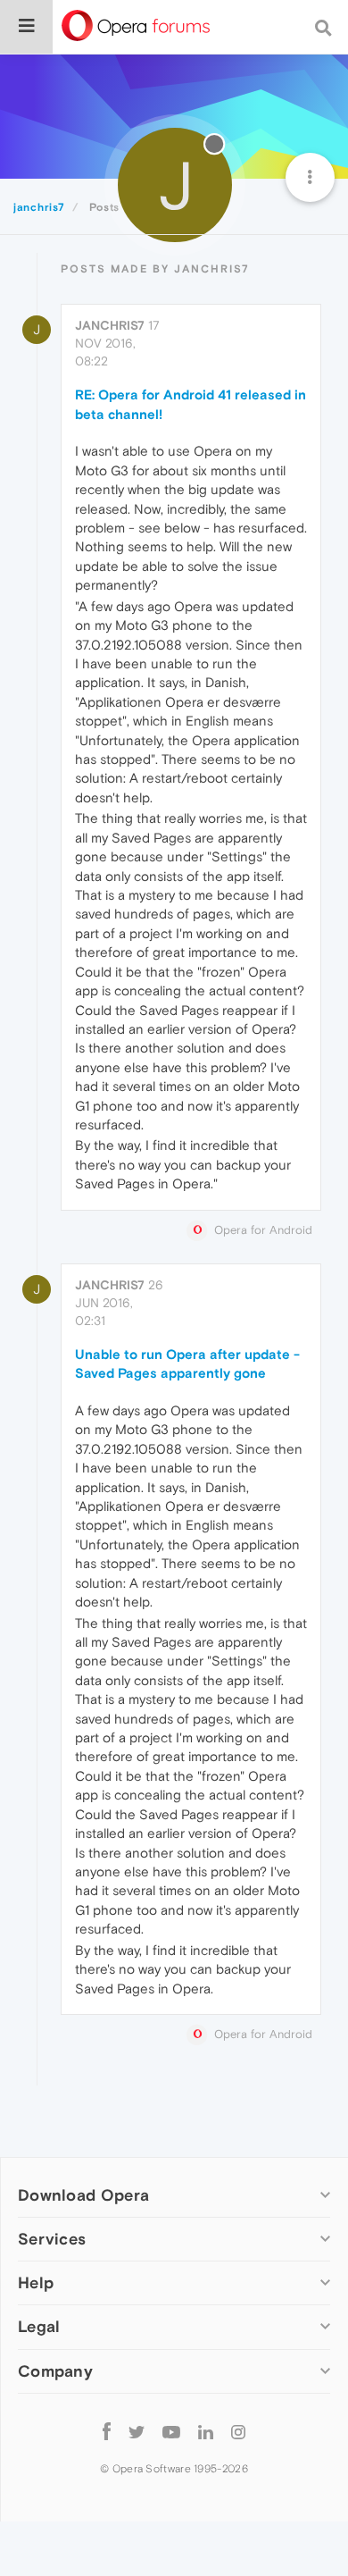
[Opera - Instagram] (238, 2432)
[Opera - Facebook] (107, 2432)
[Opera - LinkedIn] (206, 2432)
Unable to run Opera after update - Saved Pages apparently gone (187, 1364)
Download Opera (83, 2195)
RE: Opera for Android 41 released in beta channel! (191, 404)
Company (55, 2371)
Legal (39, 2326)
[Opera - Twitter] (137, 2432)
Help (36, 2282)
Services (52, 2239)
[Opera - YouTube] (171, 2432)
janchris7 (110, 325)
